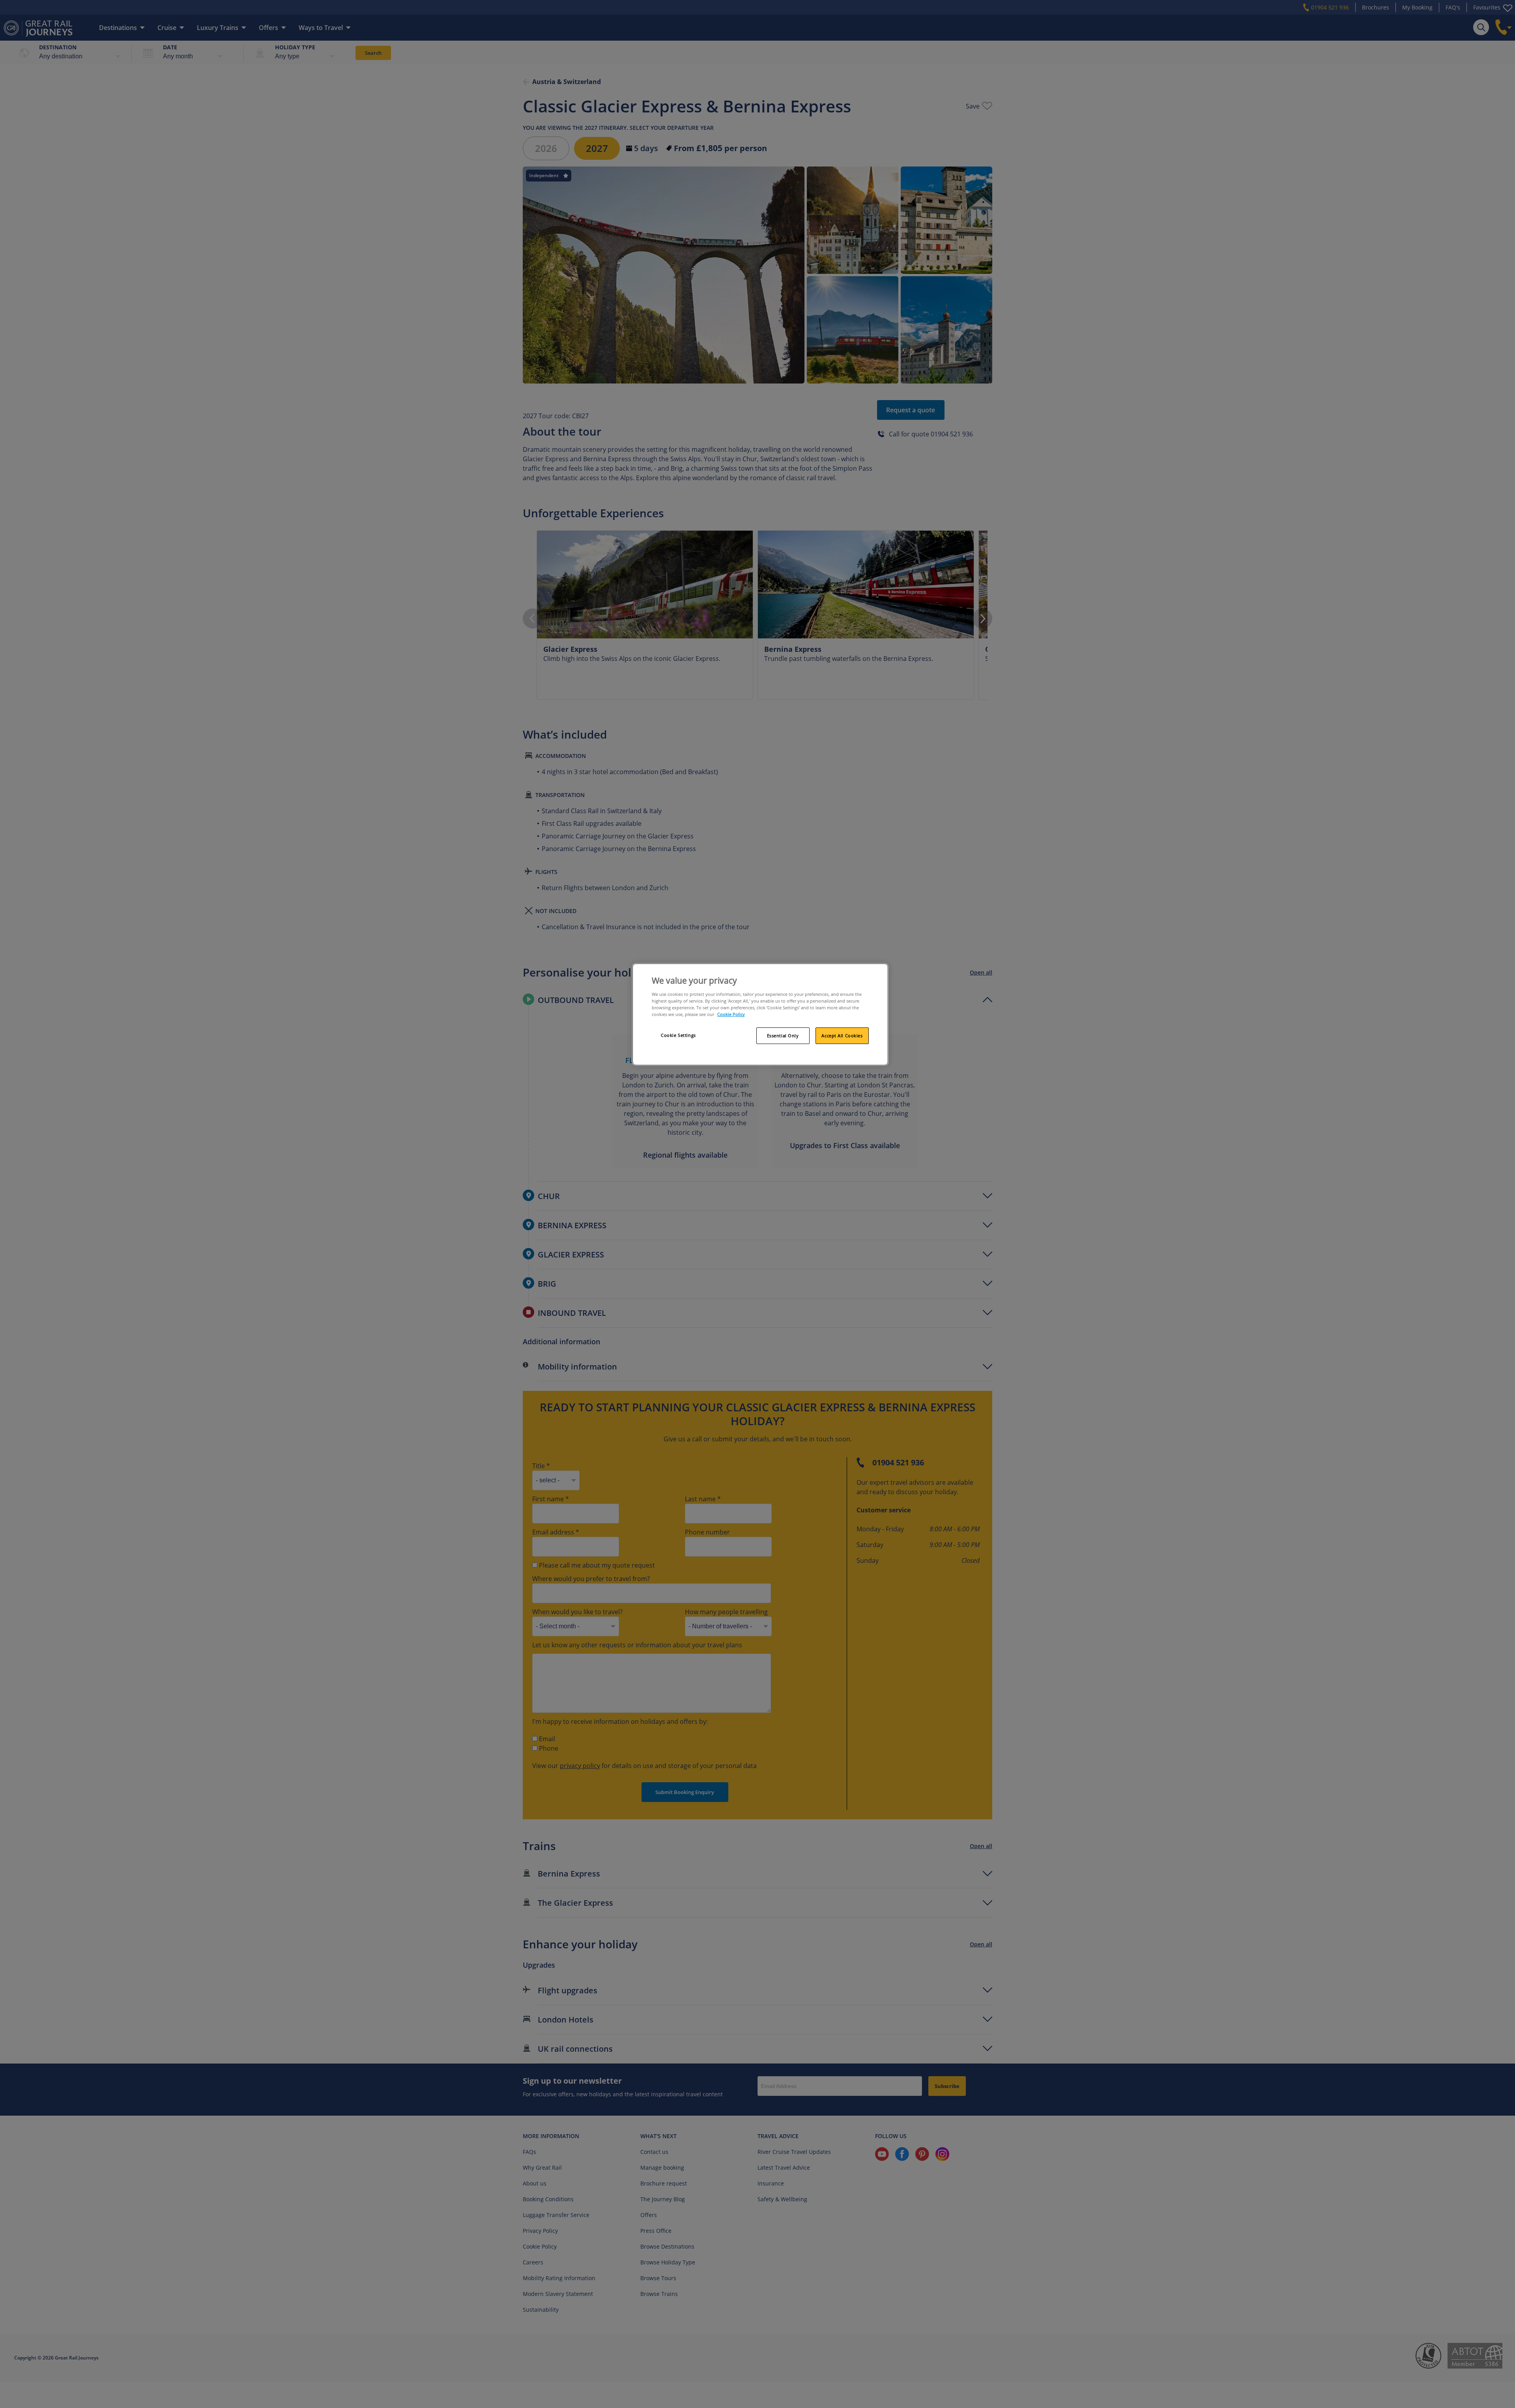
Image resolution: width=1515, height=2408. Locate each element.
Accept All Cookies (842, 1036)
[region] (760, 1014)
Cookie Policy (731, 1014)
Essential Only (783, 1036)
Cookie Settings (678, 1035)
